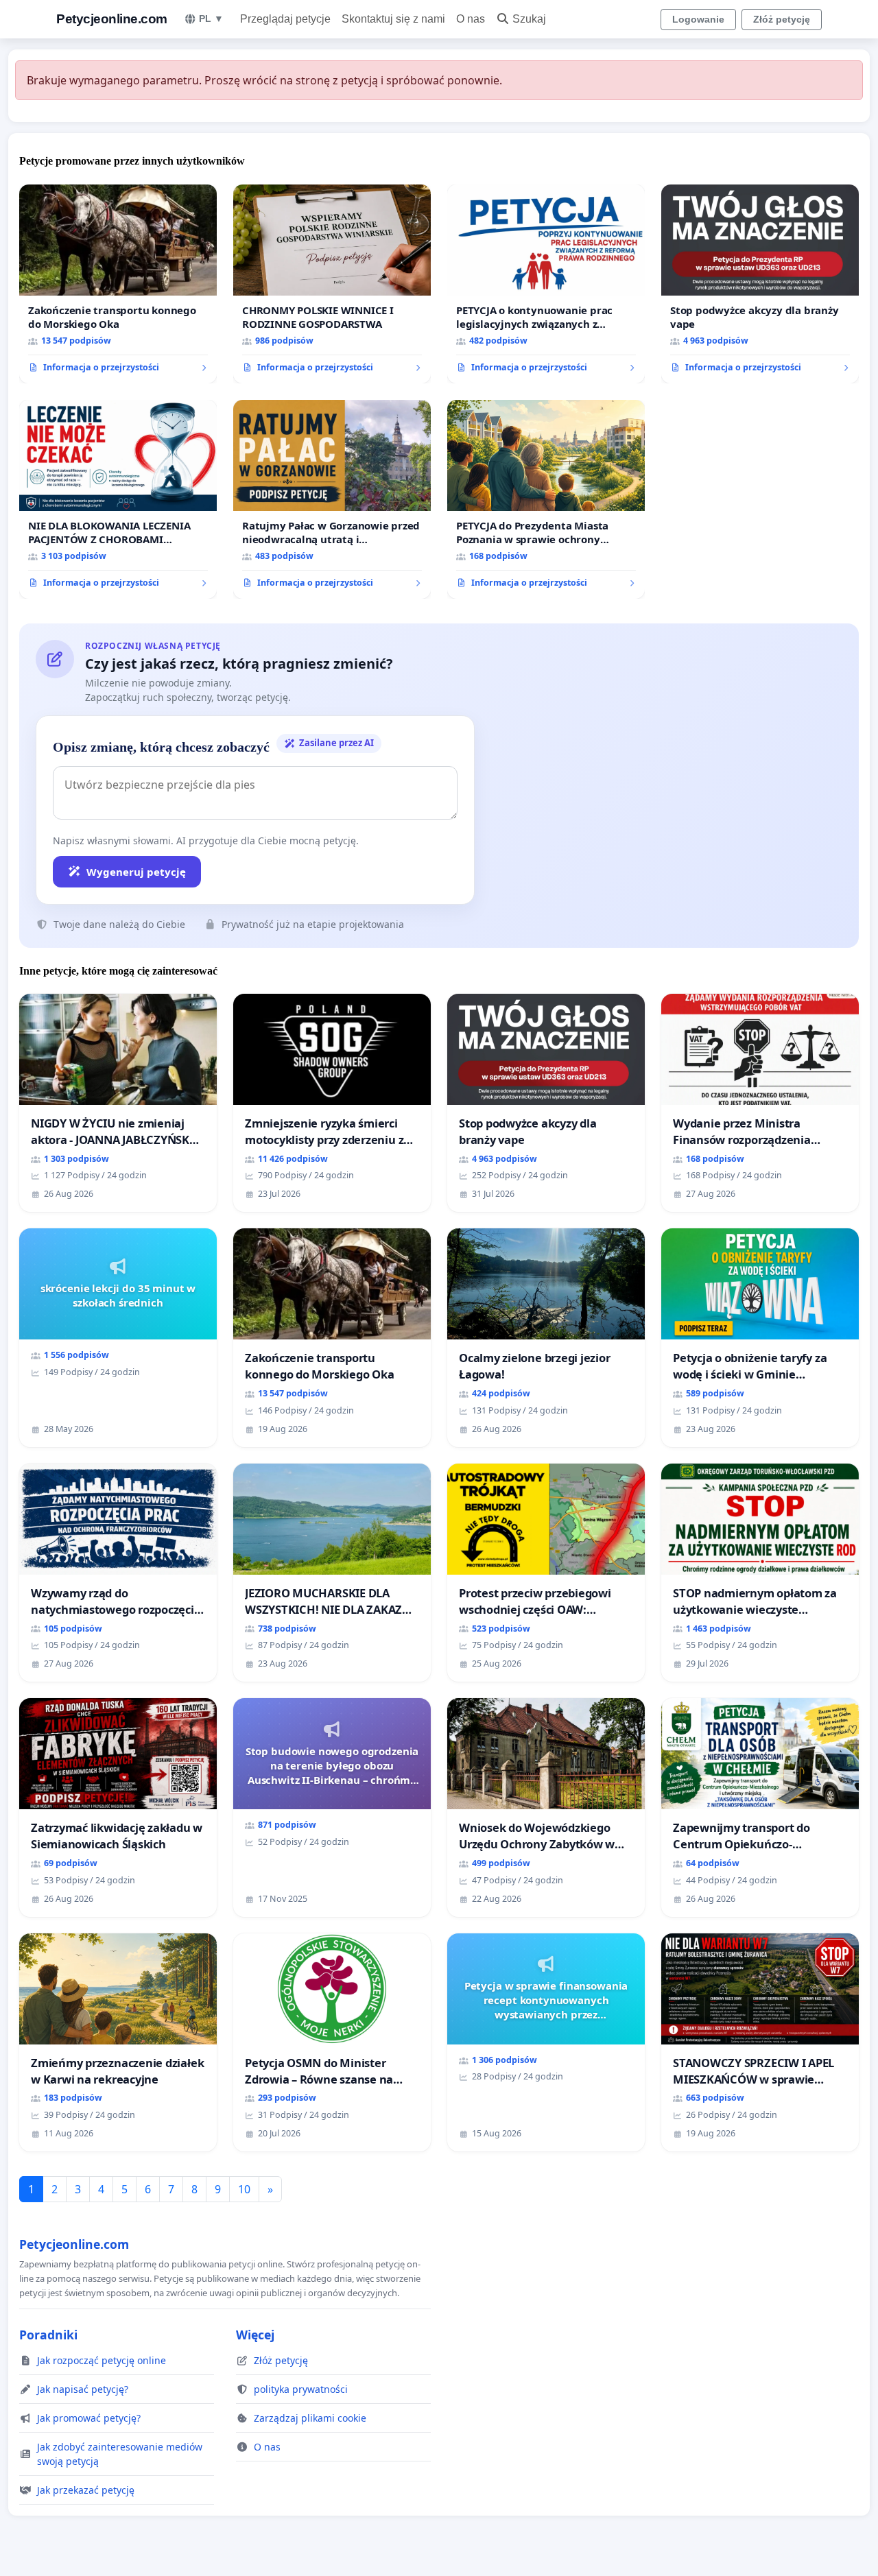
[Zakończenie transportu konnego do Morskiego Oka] (118, 284)
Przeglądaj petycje (285, 19)
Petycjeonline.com (112, 19)
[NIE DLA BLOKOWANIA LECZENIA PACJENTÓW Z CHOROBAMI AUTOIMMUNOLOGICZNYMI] (118, 499)
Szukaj (529, 19)
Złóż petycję (782, 19)
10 (244, 2189)
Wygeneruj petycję (136, 872)
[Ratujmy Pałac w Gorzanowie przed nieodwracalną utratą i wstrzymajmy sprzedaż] (332, 499)
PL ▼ (211, 19)
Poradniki (48, 2335)
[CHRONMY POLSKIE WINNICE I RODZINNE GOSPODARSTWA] (332, 284)
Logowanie (698, 19)
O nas (471, 19)
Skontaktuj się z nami (393, 19)
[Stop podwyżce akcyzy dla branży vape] (760, 284)
